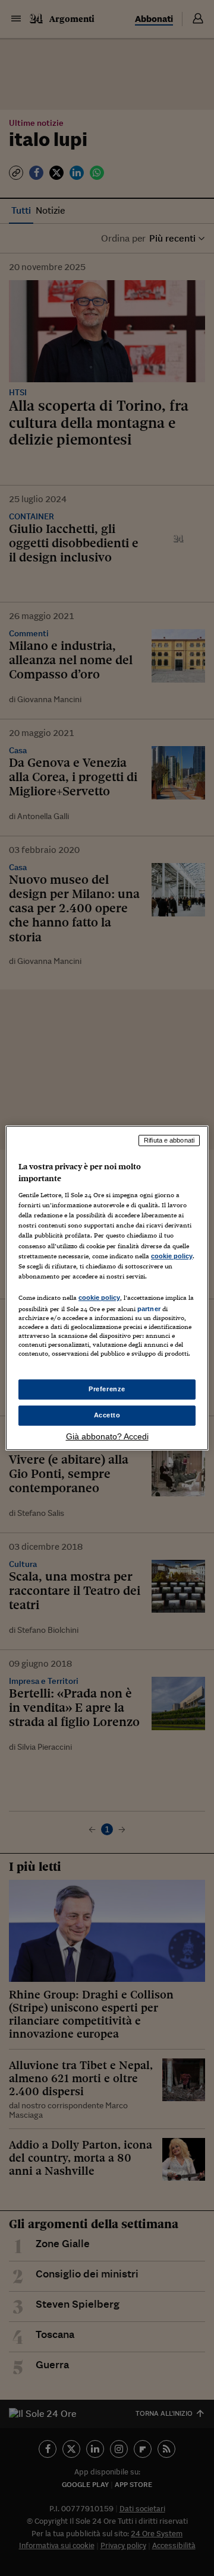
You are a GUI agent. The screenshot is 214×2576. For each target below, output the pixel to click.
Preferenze (107, 1389)
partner (149, 1309)
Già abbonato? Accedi (107, 1436)
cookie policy (172, 1256)
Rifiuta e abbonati (169, 1140)
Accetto (107, 1415)
